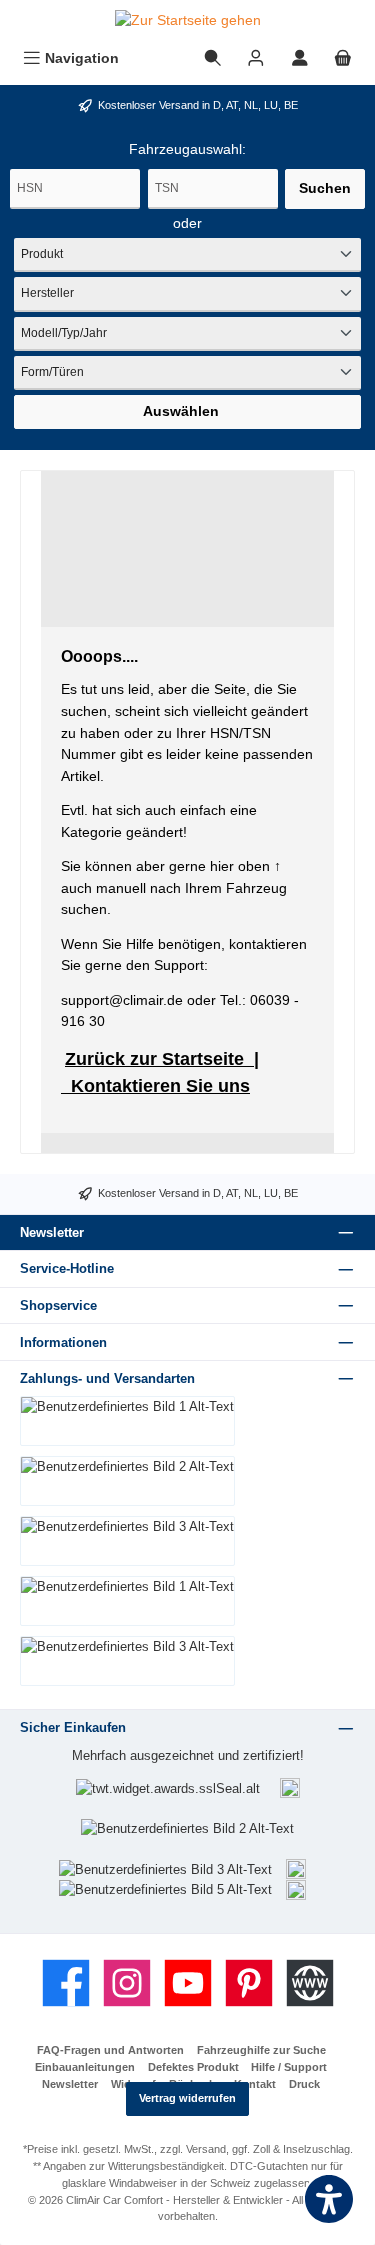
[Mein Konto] (300, 58)
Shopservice (58, 1305)
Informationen (63, 1342)
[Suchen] (213, 58)
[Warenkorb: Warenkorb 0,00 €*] (343, 58)
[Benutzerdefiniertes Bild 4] (296, 1868)
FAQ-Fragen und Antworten (110, 2050)
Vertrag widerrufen (187, 2098)
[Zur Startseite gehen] (187, 21)
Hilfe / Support (289, 2067)
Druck (304, 2084)
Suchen (325, 188)
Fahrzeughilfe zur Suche (261, 2050)
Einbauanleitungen (85, 2067)
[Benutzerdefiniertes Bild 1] (290, 1788)
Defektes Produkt (193, 2067)
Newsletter (70, 2084)
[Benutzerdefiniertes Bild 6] (296, 1888)
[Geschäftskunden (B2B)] (256, 58)
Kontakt (255, 2084)
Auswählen (181, 411)
